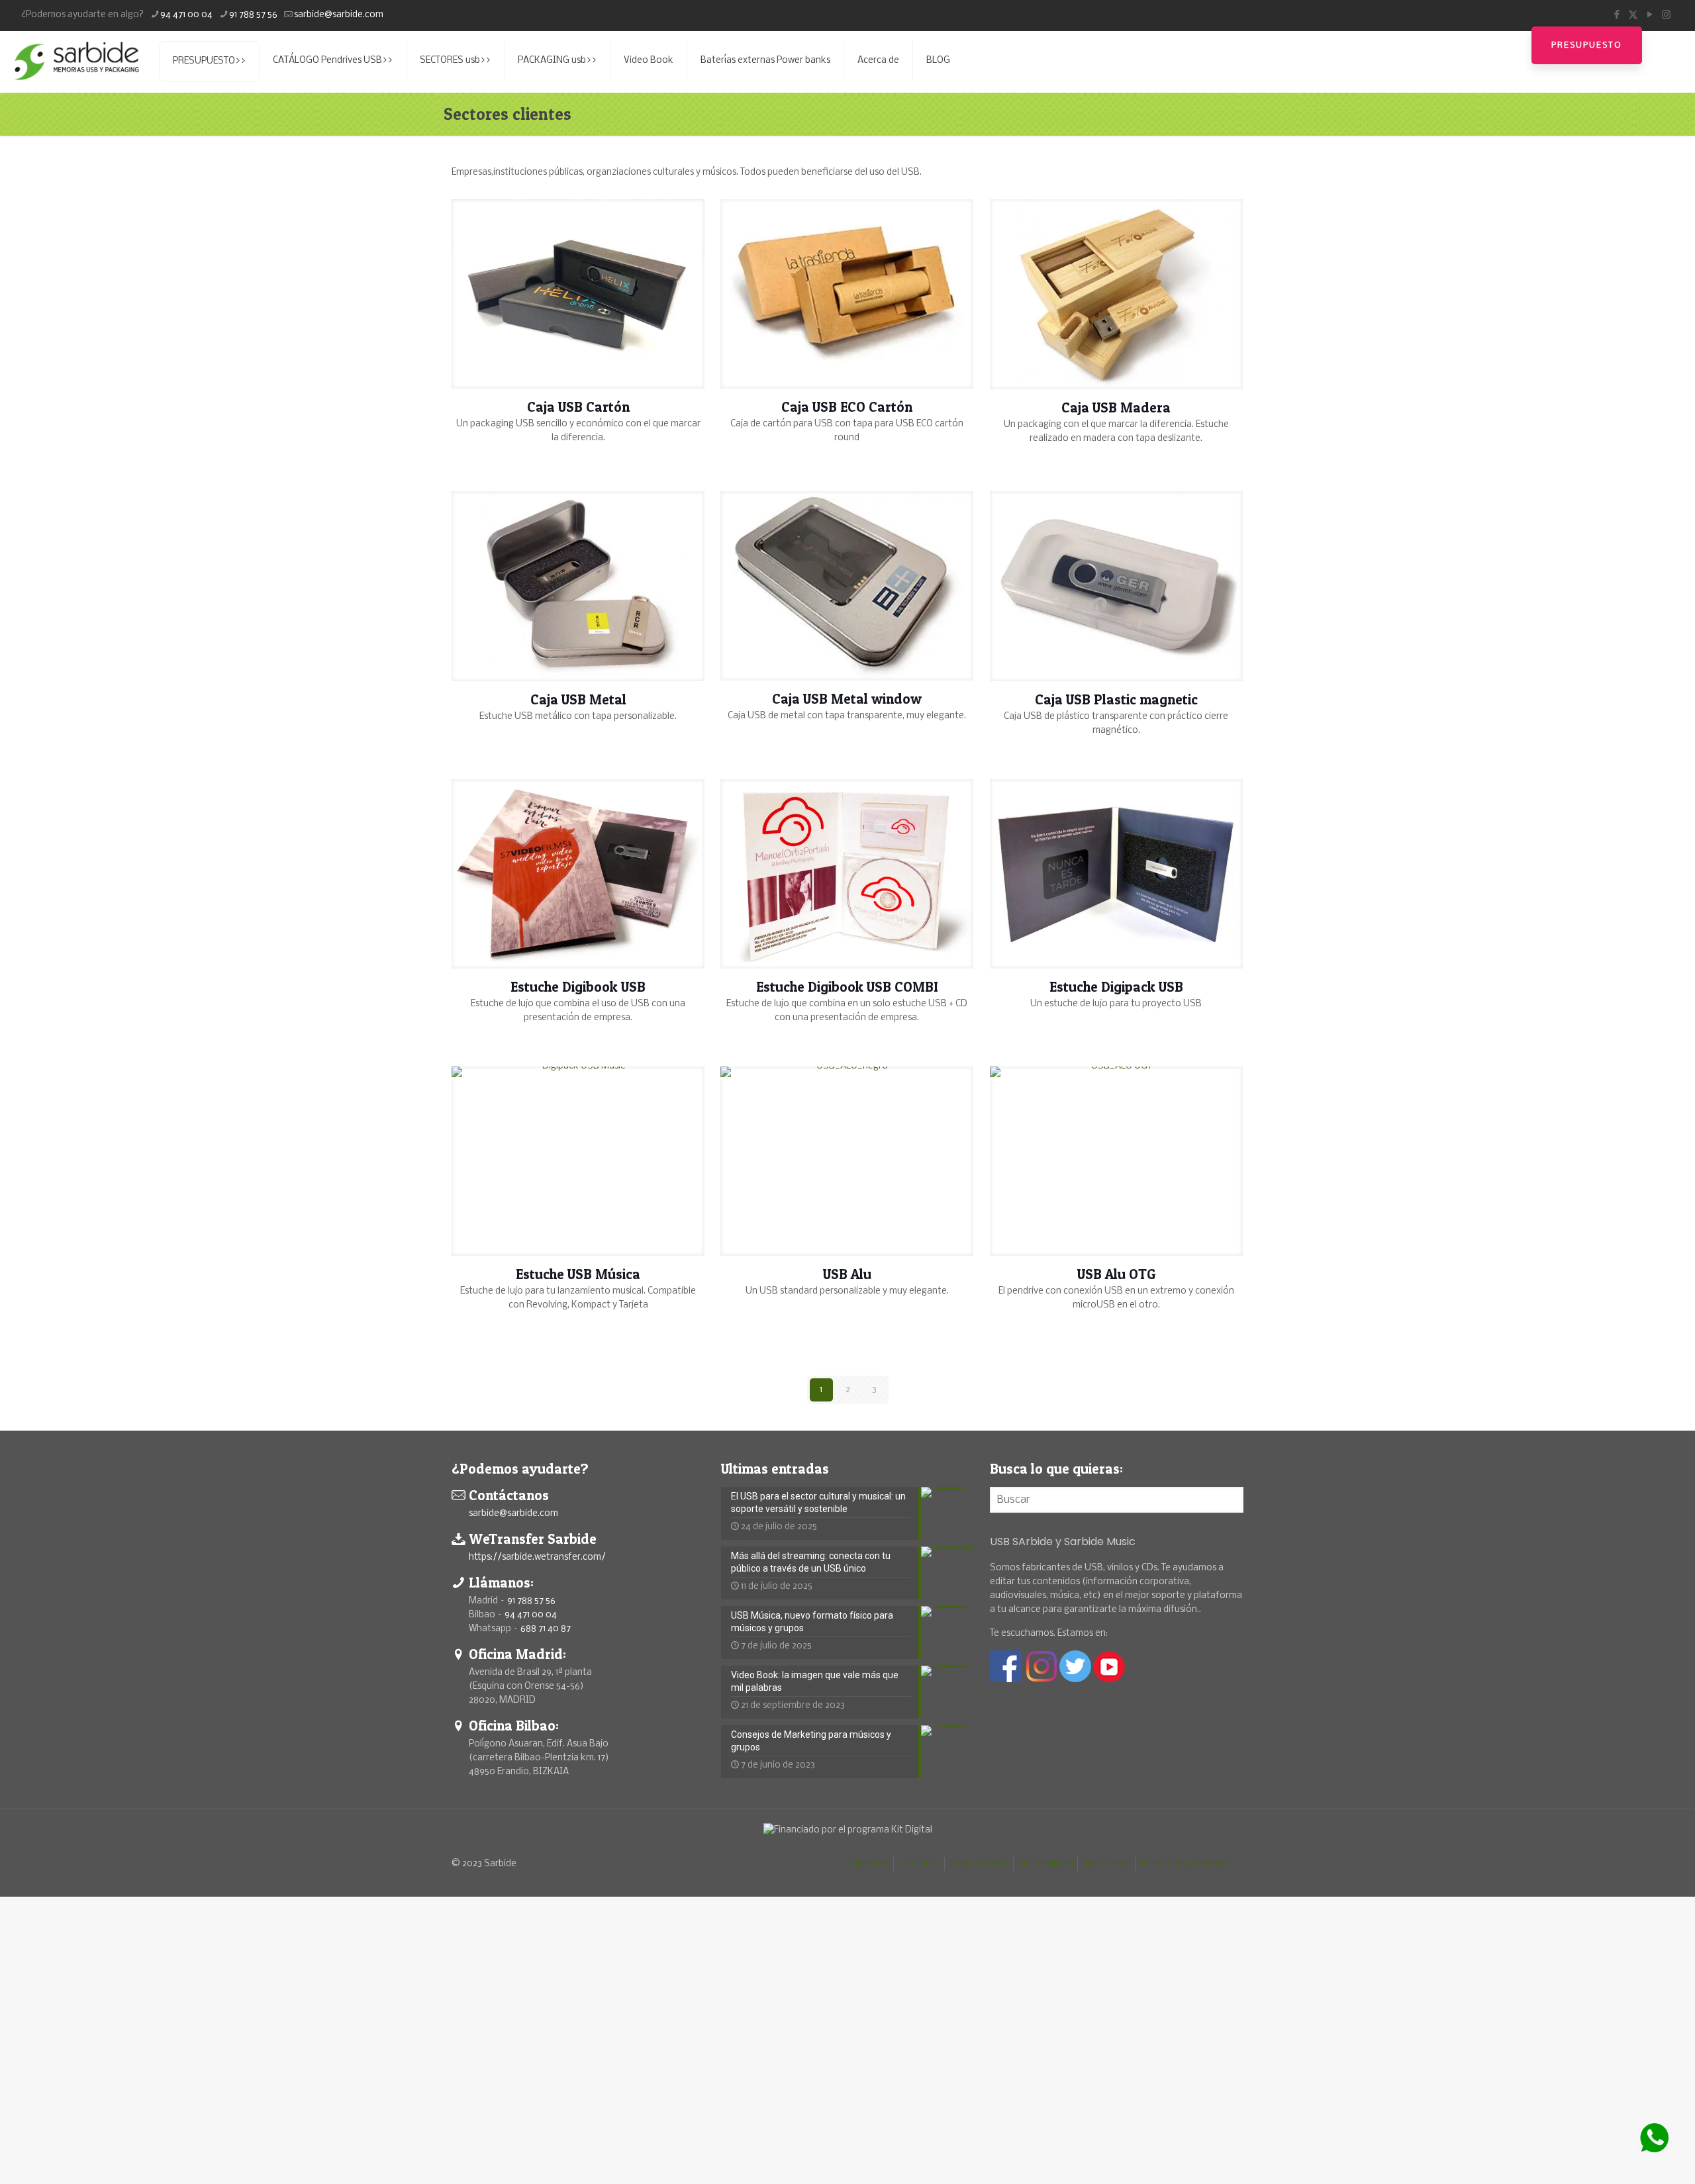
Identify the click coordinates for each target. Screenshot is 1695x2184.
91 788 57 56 (253, 15)
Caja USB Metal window (847, 699)
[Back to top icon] (1631, 2157)
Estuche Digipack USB (1116, 987)
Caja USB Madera (1116, 407)
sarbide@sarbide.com (339, 15)
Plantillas (871, 1864)
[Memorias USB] (76, 61)
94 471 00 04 (186, 15)
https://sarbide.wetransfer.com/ (537, 1557)
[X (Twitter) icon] (1633, 15)
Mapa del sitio (980, 1864)
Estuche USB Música (578, 1274)
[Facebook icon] (1617, 15)
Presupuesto (1587, 45)
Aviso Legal (1107, 1864)
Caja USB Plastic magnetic (1116, 699)
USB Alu (847, 1274)
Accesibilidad (1046, 1864)
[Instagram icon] (1666, 15)
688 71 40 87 (546, 1629)
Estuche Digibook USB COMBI (847, 987)
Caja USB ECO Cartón (847, 407)
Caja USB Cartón (578, 407)
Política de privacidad (1186, 1864)
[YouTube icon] (1650, 15)
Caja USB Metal (578, 699)
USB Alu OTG (1116, 1274)
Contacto (920, 1864)
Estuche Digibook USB (578, 987)
